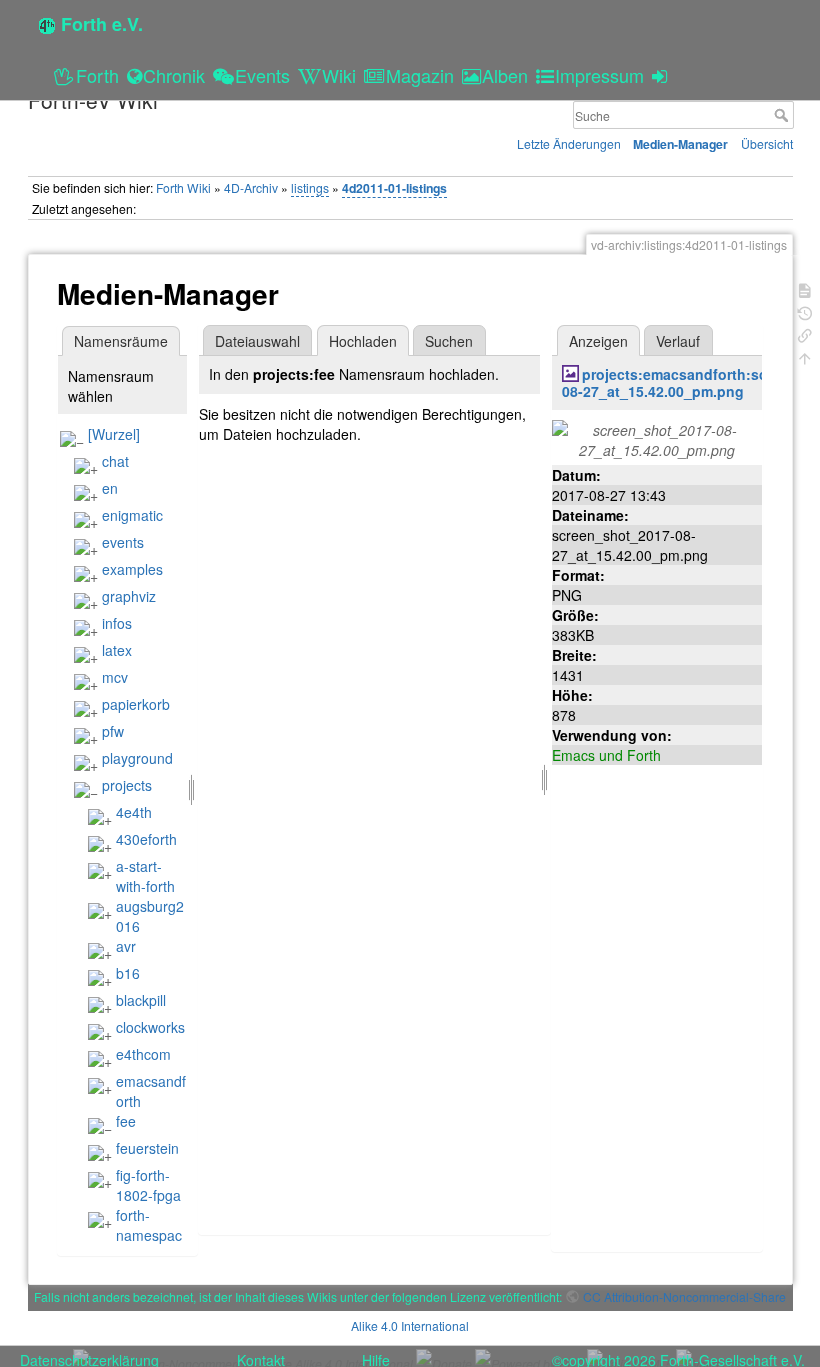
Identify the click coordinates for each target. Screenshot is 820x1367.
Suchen (449, 341)
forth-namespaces (135, 1235)
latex (117, 650)
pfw (113, 731)
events (123, 542)
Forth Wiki (183, 187)
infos (117, 623)
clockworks (150, 1027)
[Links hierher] (805, 333)
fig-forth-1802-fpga (148, 1185)
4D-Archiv (251, 187)
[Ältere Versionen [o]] (805, 311)
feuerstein (147, 1148)
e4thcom (143, 1054)
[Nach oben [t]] (805, 356)
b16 (128, 973)
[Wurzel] (114, 434)
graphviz (129, 596)
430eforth (146, 839)
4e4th (134, 812)
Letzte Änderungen (569, 143)
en (110, 488)
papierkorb (136, 704)
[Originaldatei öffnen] (657, 438)
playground (137, 758)
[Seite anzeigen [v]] (805, 288)
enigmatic (132, 515)
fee (126, 1121)
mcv (115, 677)
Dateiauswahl (257, 341)
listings (310, 187)
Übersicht (767, 143)
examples (132, 569)
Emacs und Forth (606, 755)
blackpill (141, 1000)
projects (127, 785)
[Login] (662, 75)
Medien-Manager (680, 144)
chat (115, 461)
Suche (783, 115)
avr (126, 946)
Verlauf (678, 341)
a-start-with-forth (145, 876)
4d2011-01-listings (394, 188)
